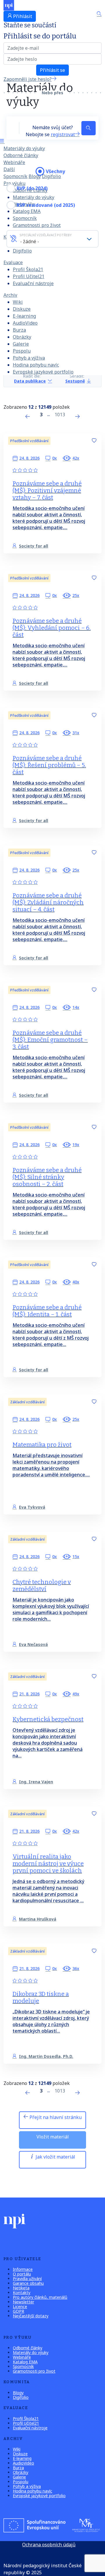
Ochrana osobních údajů (49, 2545)
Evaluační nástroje (33, 283)
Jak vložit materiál (55, 2157)
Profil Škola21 (28, 269)
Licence (20, 2306)
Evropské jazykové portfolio (43, 372)
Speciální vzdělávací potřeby (46, 235)
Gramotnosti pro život (37, 225)
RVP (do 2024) (32, 188)
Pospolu (22, 351)
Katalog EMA (25, 2362)
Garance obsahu (28, 2283)
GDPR (19, 2311)
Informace (23, 2269)
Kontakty (22, 2293)
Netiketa (21, 2288)
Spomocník (15, 176)
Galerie (21, 344)
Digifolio (22, 251)
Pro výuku (14, 183)
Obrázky (22, 337)
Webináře (14, 162)
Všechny (55, 171)
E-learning (24, 316)
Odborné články (21, 155)
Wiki (18, 302)
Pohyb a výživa (29, 358)
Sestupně (75, 381)
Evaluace (13, 262)
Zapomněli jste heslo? (28, 79)
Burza (19, 330)
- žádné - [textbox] (30, 241)
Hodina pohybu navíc (36, 365)
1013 (60, 415)
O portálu (22, 2274)
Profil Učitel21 (29, 276)
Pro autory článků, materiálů (40, 2297)
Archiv (10, 295)
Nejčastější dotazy (31, 2316)
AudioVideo (25, 323)
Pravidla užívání (27, 2279)
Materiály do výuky (24, 148)
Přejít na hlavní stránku (55, 2117)
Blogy (35, 176)
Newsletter (23, 2302)
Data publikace (30, 381)
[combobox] (52, 239)
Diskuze (22, 309)
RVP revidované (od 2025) (46, 205)
